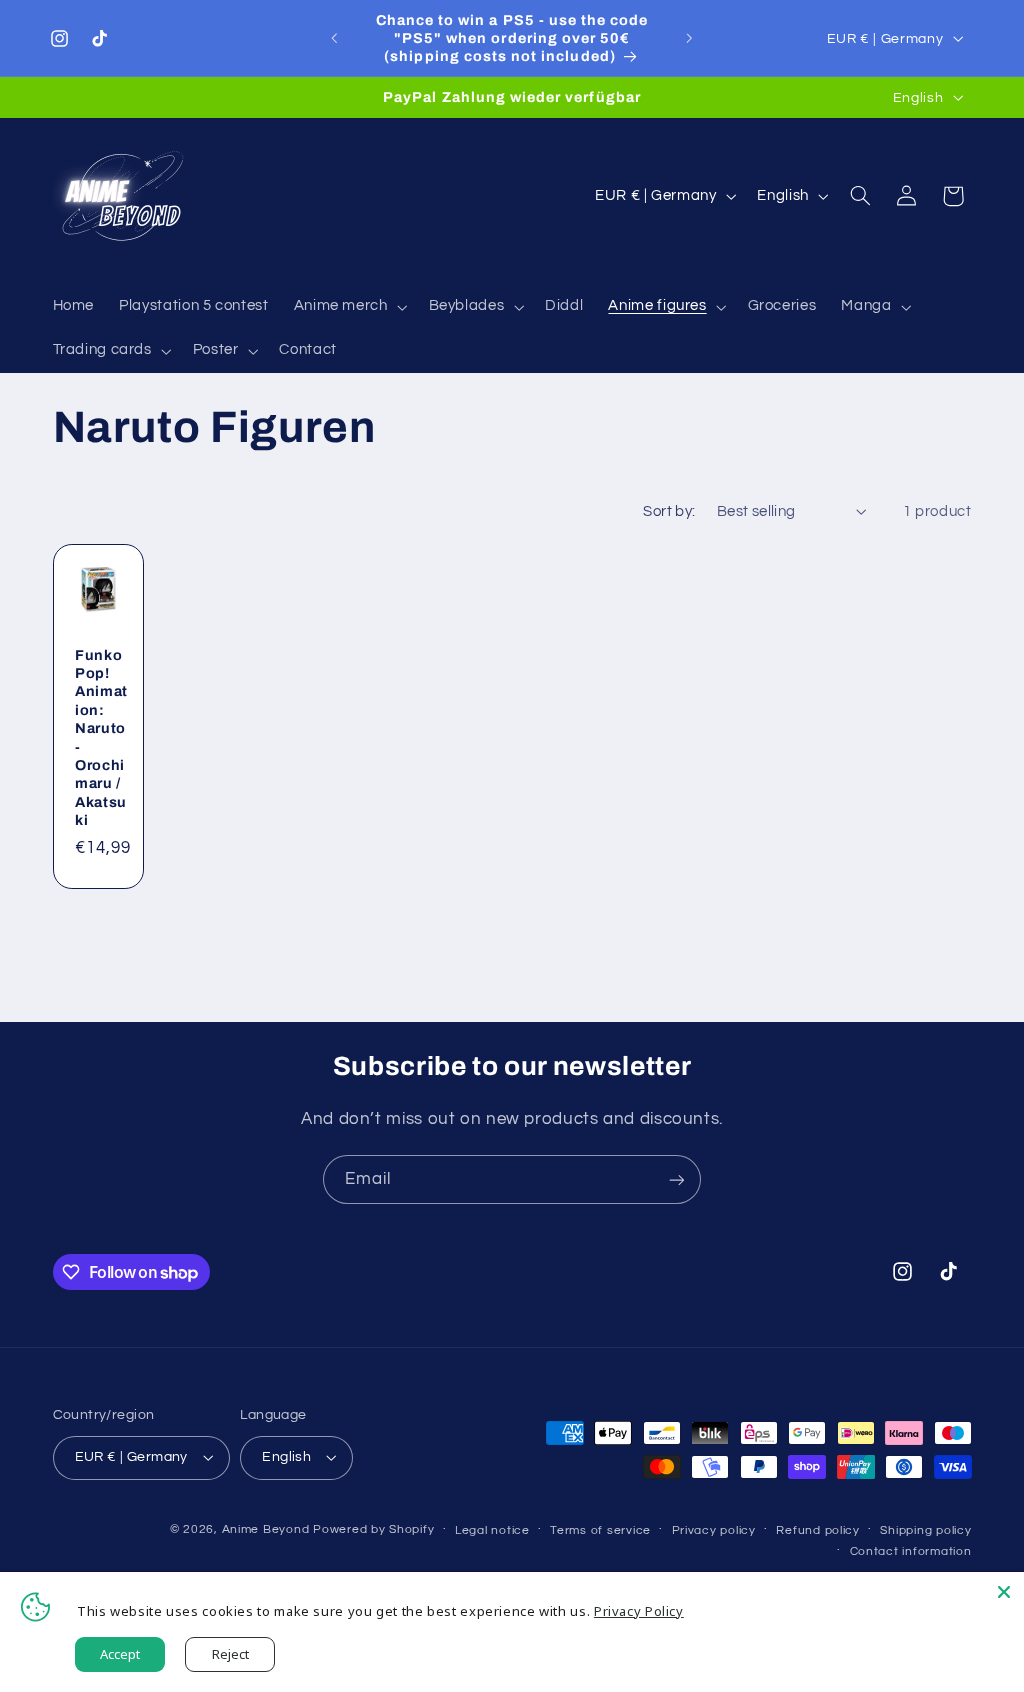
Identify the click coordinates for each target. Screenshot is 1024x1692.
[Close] (1004, 1592)
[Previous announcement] (334, 38)
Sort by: (669, 511)
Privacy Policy (639, 1611)
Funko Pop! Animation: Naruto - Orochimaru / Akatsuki (101, 738)
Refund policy (818, 1530)
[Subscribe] (677, 1179)
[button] (348, 307)
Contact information (911, 1551)
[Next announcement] (690, 38)
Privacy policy (714, 1530)
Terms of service (600, 1530)
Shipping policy (925, 1530)
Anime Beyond (266, 1529)
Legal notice (492, 1530)
